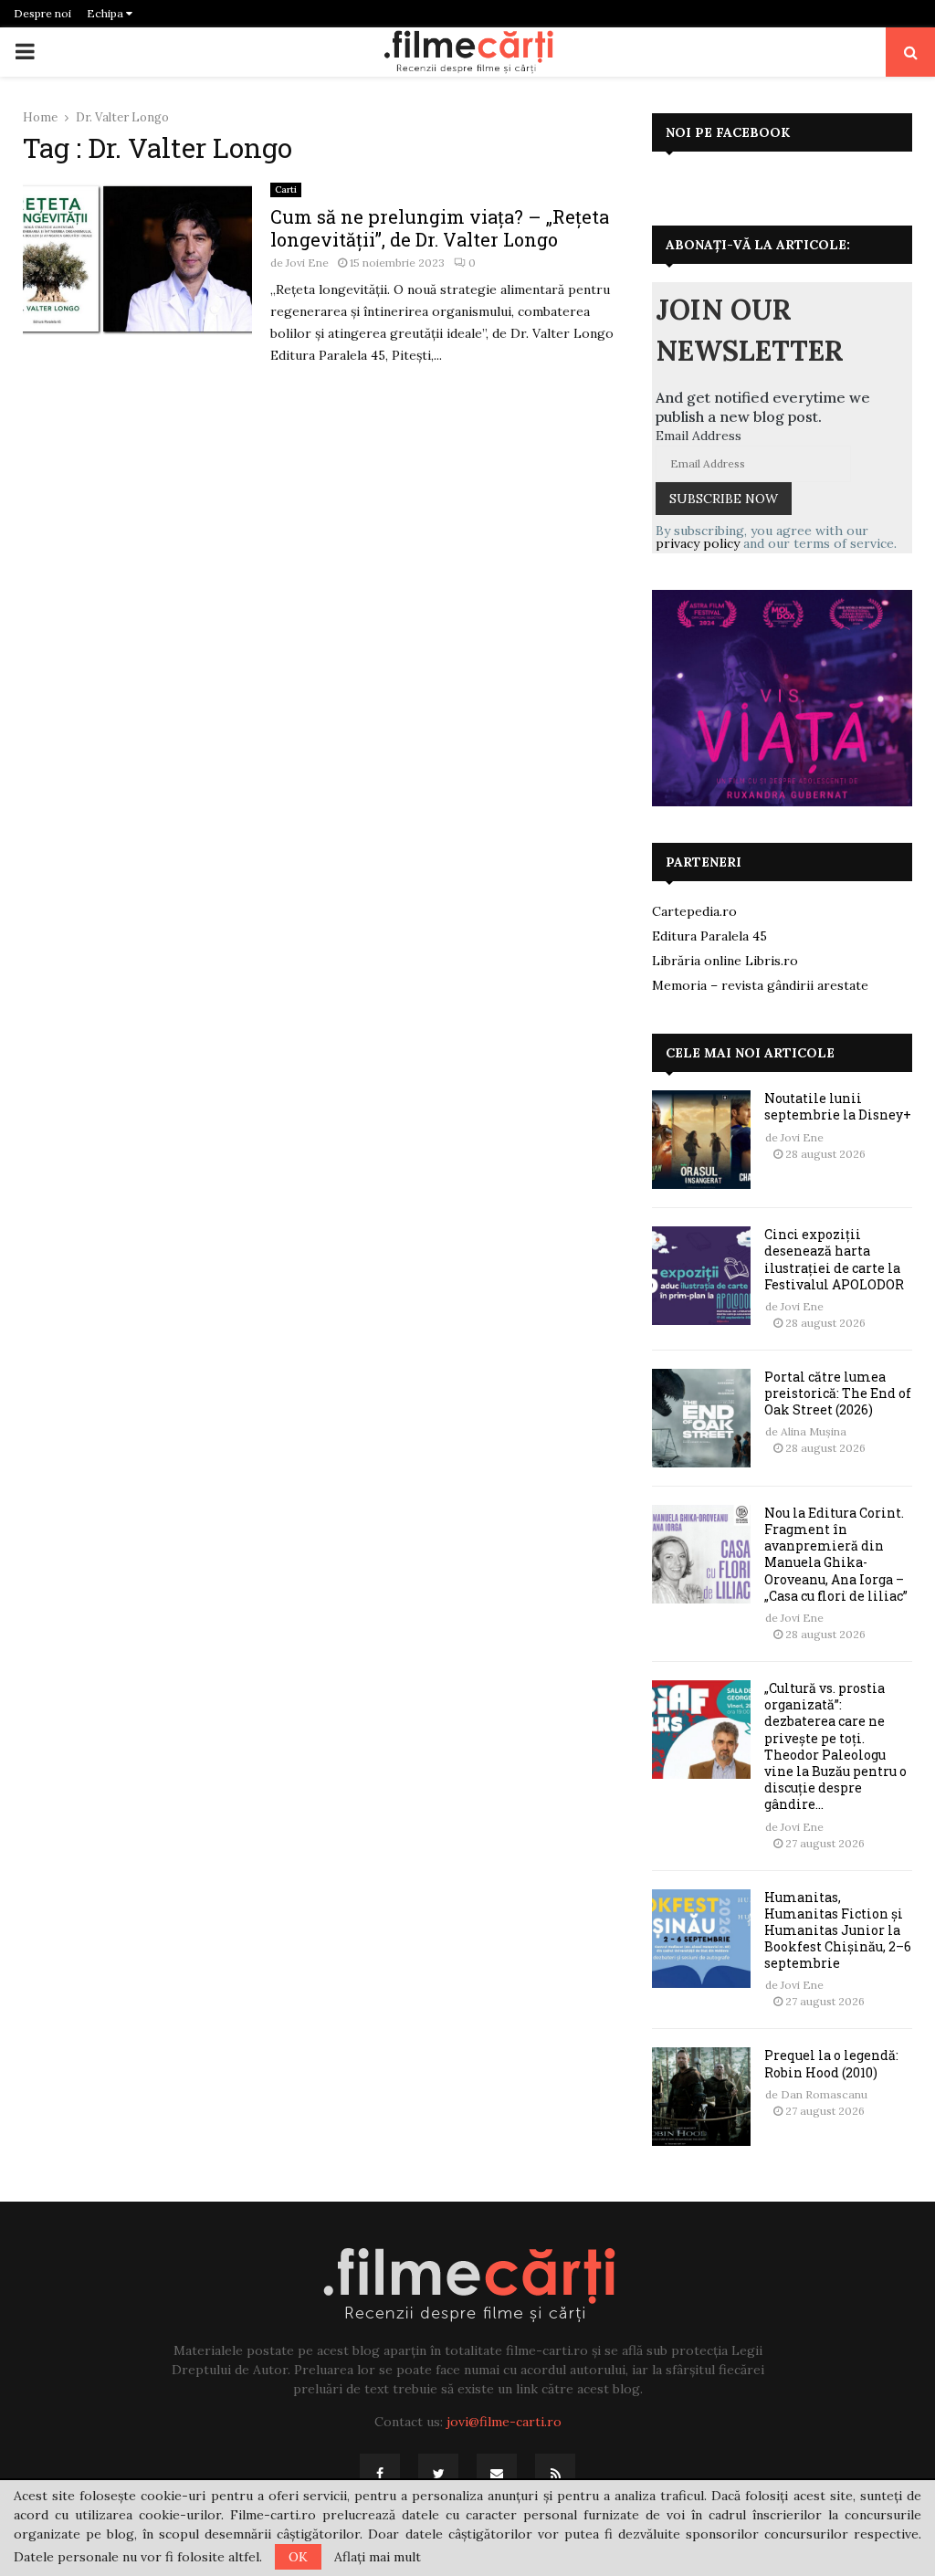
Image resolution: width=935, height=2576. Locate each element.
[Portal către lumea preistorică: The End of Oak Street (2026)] (701, 1418)
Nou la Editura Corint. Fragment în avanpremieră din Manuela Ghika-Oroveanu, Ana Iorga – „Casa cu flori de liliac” (836, 1554)
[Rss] (555, 2474)
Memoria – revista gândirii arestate (760, 985)
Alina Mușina (814, 1431)
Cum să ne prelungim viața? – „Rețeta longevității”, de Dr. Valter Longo (440, 228)
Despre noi (42, 13)
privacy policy (698, 543)
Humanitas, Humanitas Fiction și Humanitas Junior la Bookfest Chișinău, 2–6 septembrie (838, 1930)
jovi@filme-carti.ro (504, 2422)
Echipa (106, 13)
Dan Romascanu (824, 2094)
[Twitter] (438, 2474)
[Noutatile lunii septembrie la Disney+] (701, 1140)
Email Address (699, 436)
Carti (286, 189)
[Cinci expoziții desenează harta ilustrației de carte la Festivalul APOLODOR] (701, 1276)
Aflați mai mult (378, 2557)
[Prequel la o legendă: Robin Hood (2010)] (701, 2097)
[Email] (497, 2474)
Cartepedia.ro (694, 911)
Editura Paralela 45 (709, 936)
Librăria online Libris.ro (725, 961)
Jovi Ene (307, 263)
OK (298, 2557)
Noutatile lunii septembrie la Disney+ (838, 1106)
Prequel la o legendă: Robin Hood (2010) (831, 2063)
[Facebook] (380, 2474)
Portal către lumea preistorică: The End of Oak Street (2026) (838, 1393)
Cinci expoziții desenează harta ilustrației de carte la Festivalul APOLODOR (834, 1259)
